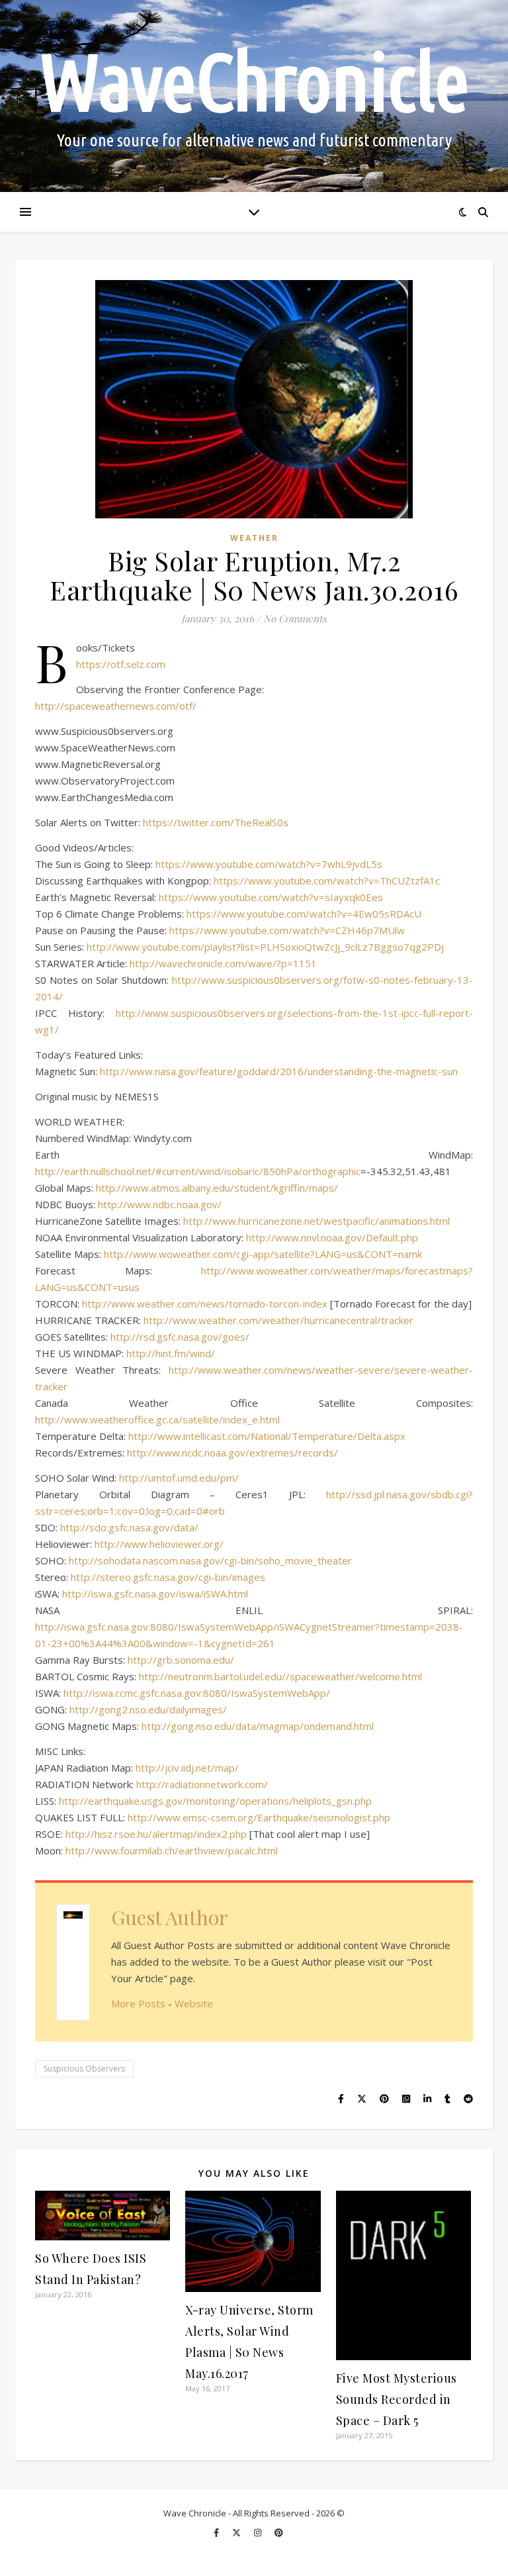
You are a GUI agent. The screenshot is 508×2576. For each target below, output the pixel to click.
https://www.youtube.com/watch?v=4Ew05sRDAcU (304, 914)
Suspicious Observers (84, 2069)
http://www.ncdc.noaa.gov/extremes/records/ (233, 1453)
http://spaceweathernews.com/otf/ (116, 706)
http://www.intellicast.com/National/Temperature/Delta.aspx (267, 1436)
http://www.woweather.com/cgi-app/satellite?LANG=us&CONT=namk (263, 1254)
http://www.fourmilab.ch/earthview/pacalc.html (172, 1850)
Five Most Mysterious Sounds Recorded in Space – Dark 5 (397, 2399)
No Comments (295, 618)
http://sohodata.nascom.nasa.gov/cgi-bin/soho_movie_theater (210, 1560)
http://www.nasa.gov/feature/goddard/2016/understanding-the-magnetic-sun (279, 1071)
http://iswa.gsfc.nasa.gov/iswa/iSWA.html (155, 1594)
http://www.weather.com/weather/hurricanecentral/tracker (278, 1320)
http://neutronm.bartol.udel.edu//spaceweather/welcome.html (280, 1676)
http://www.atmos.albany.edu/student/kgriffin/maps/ (217, 1188)
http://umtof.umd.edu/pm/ (179, 1478)
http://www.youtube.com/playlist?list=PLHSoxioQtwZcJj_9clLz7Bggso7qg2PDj (265, 947)
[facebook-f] (217, 2532)
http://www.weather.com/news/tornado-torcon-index (205, 1304)
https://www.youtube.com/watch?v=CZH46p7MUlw (287, 930)
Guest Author (170, 1917)
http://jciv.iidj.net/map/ (187, 1768)
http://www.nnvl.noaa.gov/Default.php (332, 1237)
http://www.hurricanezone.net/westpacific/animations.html (317, 1221)
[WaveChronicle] (254, 96)
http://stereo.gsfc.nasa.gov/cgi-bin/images (168, 1577)
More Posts (138, 2003)
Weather (254, 538)
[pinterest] (279, 2532)
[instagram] (259, 2532)
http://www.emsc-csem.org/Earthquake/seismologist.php (259, 1817)
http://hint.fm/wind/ (171, 1353)
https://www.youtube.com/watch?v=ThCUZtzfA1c (327, 881)
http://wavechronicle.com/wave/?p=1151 (223, 963)
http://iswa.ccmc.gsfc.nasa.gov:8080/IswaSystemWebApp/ (197, 1693)
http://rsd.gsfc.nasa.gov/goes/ (180, 1337)
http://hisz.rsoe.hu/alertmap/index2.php (156, 1834)
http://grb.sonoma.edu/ (181, 1660)
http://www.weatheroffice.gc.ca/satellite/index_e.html (157, 1419)
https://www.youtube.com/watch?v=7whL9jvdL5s (269, 864)
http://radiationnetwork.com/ (202, 1784)
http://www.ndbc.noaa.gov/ (160, 1204)
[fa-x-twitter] (237, 2532)
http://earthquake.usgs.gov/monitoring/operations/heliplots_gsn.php (215, 1801)
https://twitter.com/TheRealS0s (216, 822)
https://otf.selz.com (121, 664)
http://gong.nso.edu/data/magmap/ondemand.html (258, 1726)
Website (194, 2003)
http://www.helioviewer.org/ (159, 1544)
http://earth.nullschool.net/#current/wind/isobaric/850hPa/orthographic (198, 1171)
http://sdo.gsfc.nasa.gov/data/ (129, 1527)
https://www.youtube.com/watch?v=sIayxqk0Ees (271, 897)
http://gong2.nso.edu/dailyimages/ (148, 1709)
